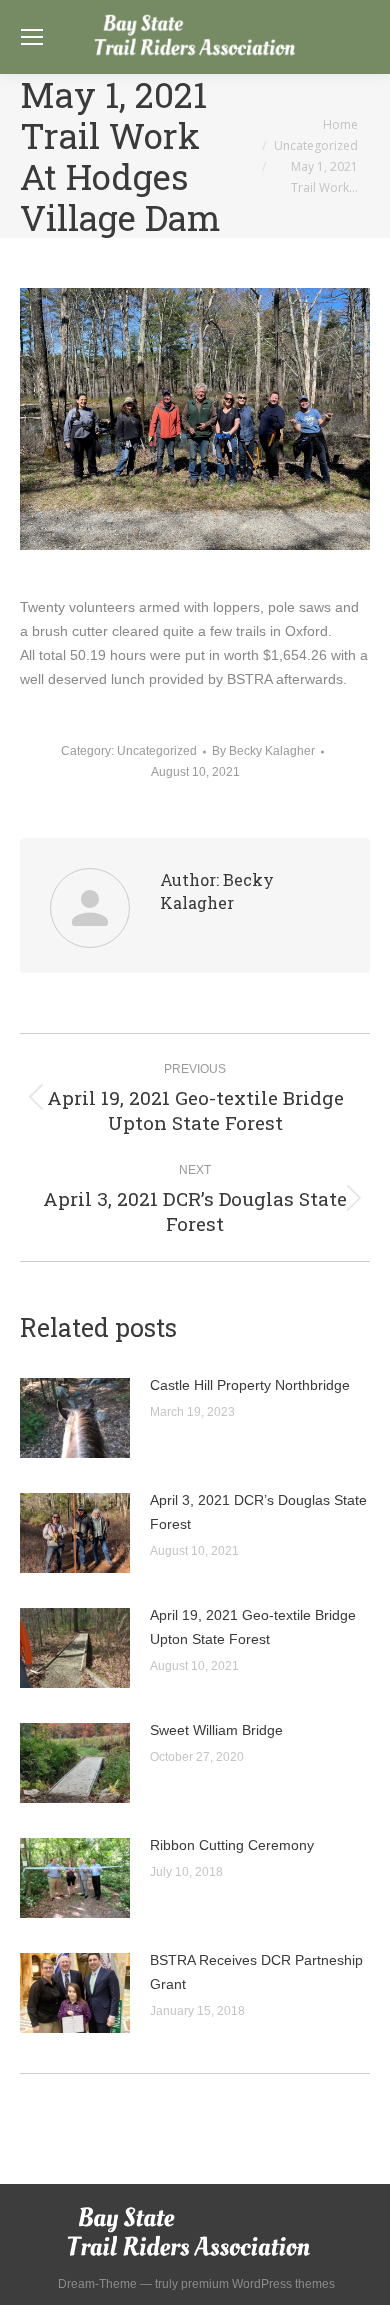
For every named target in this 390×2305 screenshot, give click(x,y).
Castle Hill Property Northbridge (250, 1385)
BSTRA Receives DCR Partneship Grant (256, 1972)
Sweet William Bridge (216, 1730)
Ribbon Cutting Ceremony (232, 1845)
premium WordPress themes (258, 2284)
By (263, 751)
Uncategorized (157, 751)
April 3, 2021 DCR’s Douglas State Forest (258, 1512)
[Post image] (75, 1418)
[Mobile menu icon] (32, 37)
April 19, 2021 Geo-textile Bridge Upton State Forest (253, 1627)
